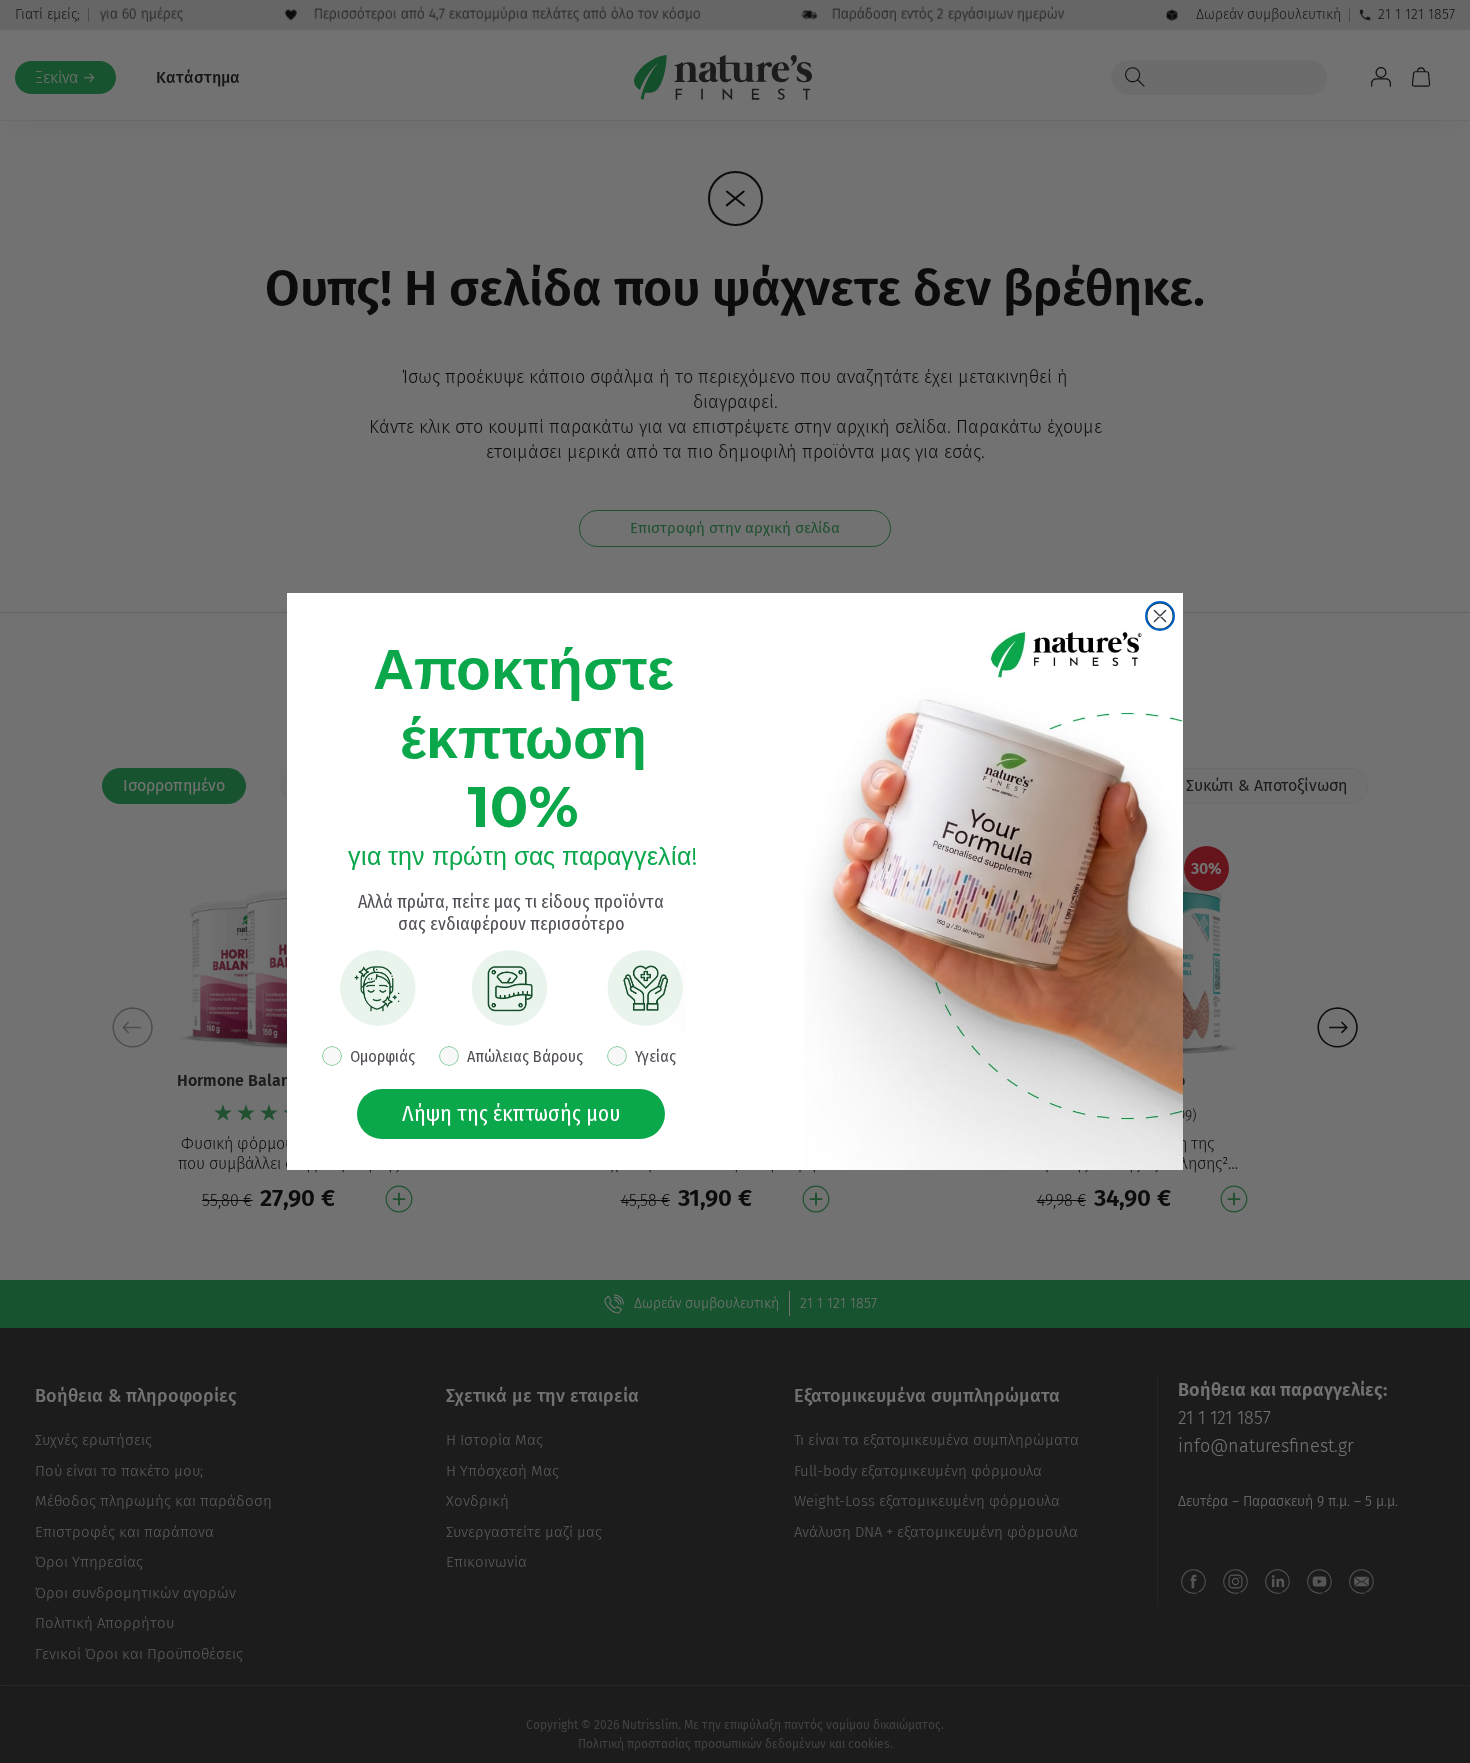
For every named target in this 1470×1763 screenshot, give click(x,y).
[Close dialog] (1160, 616)
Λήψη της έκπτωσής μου (511, 1113)
